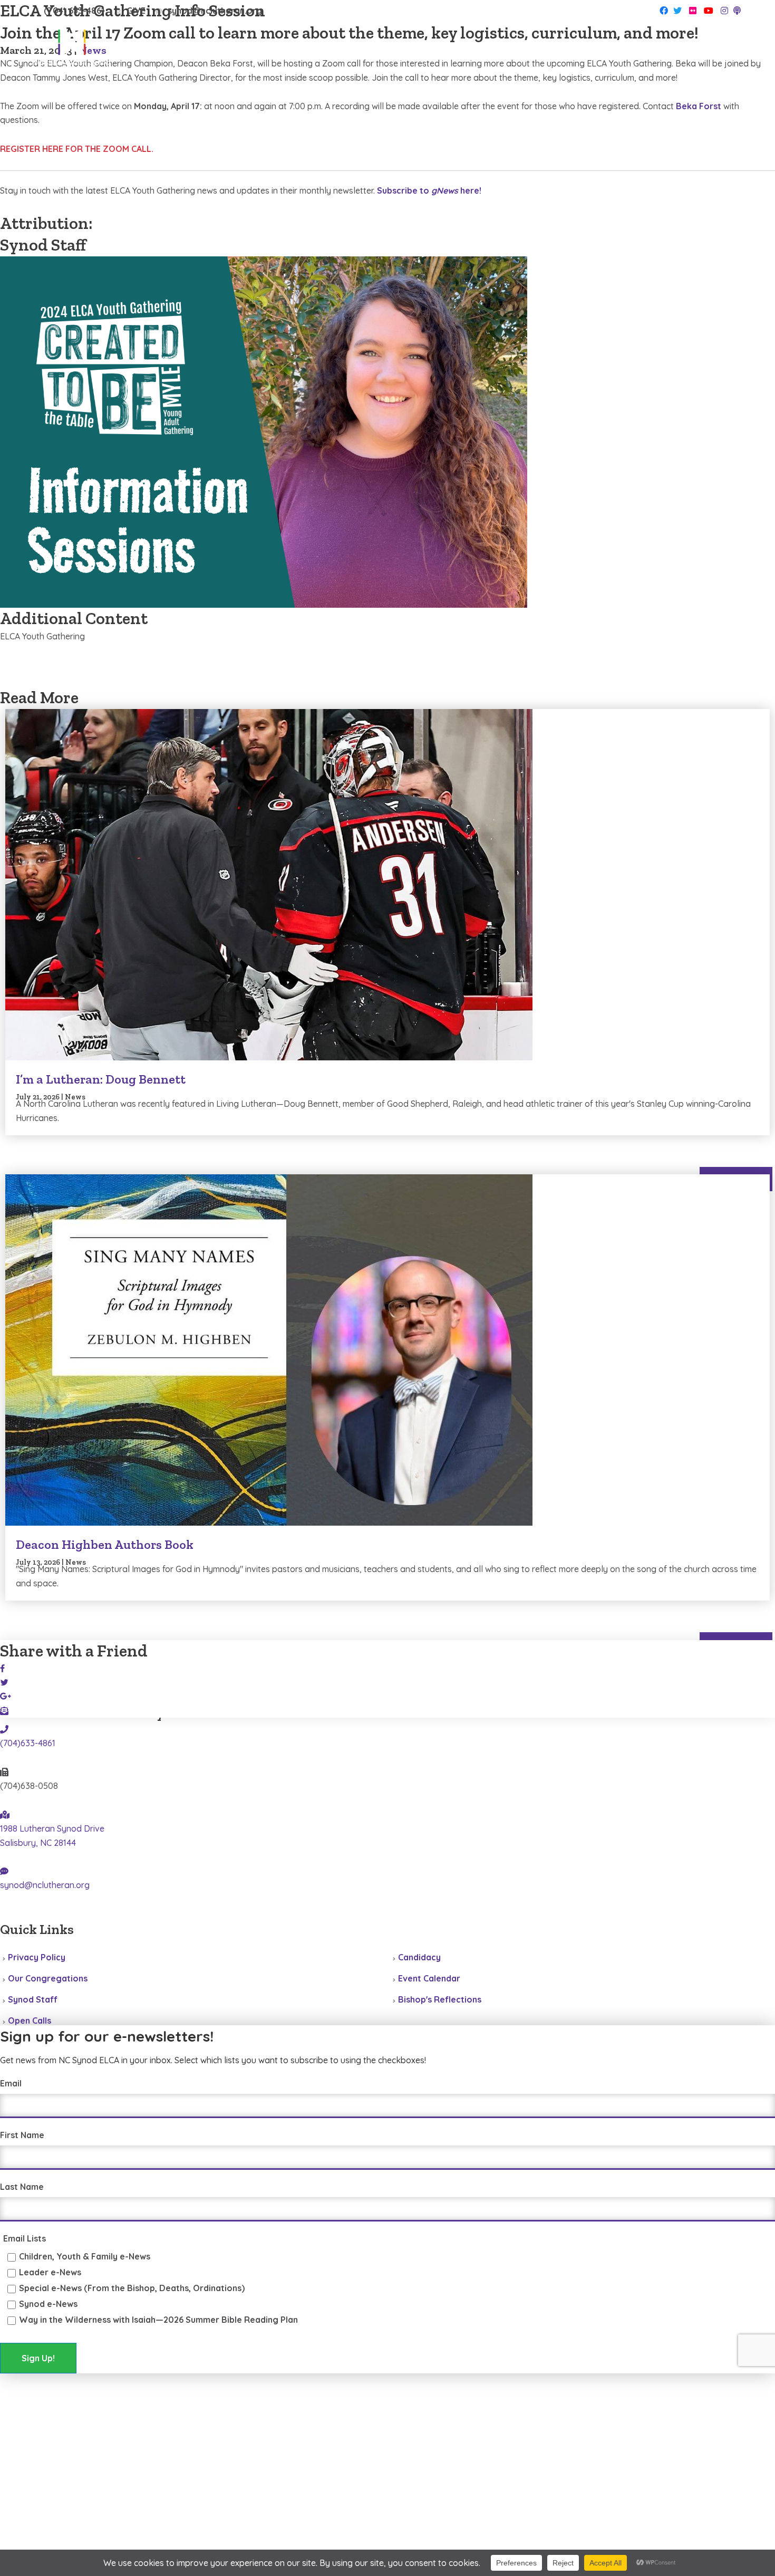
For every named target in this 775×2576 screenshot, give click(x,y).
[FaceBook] (664, 11)
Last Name (22, 2187)
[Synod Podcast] (737, 11)
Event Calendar (429, 1978)
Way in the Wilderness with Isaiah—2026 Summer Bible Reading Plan (158, 2320)
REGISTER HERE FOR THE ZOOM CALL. (77, 149)
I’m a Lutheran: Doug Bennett (101, 1079)
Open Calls (30, 2020)
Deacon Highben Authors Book (105, 1544)
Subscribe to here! (429, 190)
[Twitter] (677, 11)
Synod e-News (48, 2304)
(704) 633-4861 (74, 11)
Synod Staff (33, 1999)
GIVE (136, 11)
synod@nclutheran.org (215, 11)
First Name (22, 2135)
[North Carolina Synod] (71, 50)
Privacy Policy (37, 1957)
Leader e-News (50, 2272)
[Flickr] (693, 11)
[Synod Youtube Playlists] (709, 11)
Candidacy (419, 1957)
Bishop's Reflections (440, 1999)
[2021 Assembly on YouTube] (72, 1914)
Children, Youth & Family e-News (85, 2256)
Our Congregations (48, 1978)
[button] (729, 52)
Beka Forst (699, 106)
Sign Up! (38, 2358)
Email (11, 2083)
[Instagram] (724, 11)
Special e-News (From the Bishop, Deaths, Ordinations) (132, 2288)
